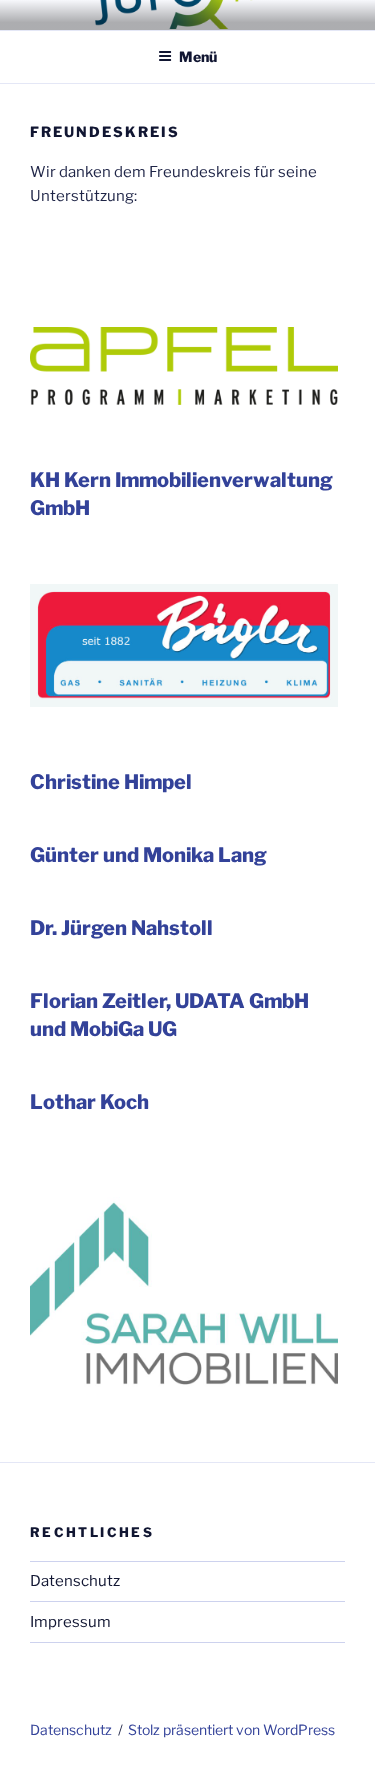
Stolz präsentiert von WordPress (231, 1729)
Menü (198, 56)
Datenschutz (75, 1581)
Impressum (70, 1622)
